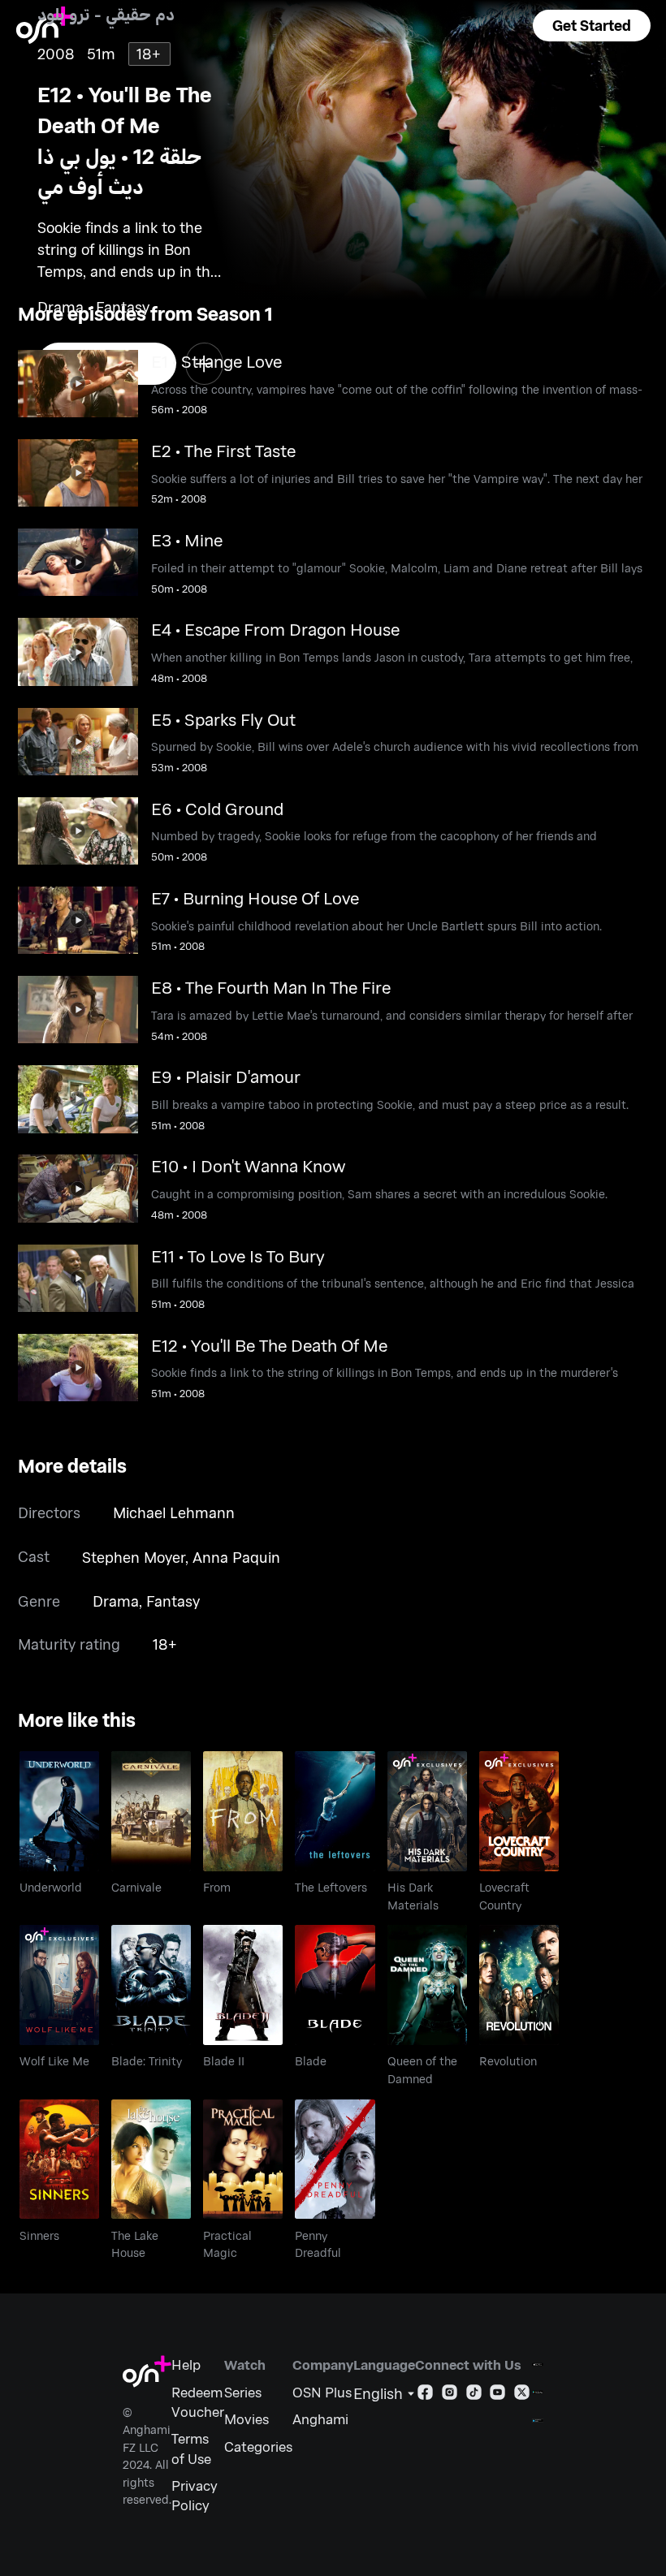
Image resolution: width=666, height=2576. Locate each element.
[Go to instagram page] (450, 2395)
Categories (258, 2446)
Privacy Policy (195, 2495)
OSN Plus (322, 2392)
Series (243, 2392)
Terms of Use (191, 2448)
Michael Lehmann (174, 1512)
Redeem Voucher (198, 2401)
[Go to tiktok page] (474, 2395)
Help (186, 2364)
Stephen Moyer (134, 1557)
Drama (116, 1601)
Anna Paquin (236, 1557)
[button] (592, 26)
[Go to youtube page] (497, 2395)
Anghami (320, 2419)
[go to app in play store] (538, 2392)
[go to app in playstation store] (538, 2421)
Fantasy (173, 1601)
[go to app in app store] (538, 2365)
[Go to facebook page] (425, 2395)
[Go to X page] (522, 2395)
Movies (247, 2419)
